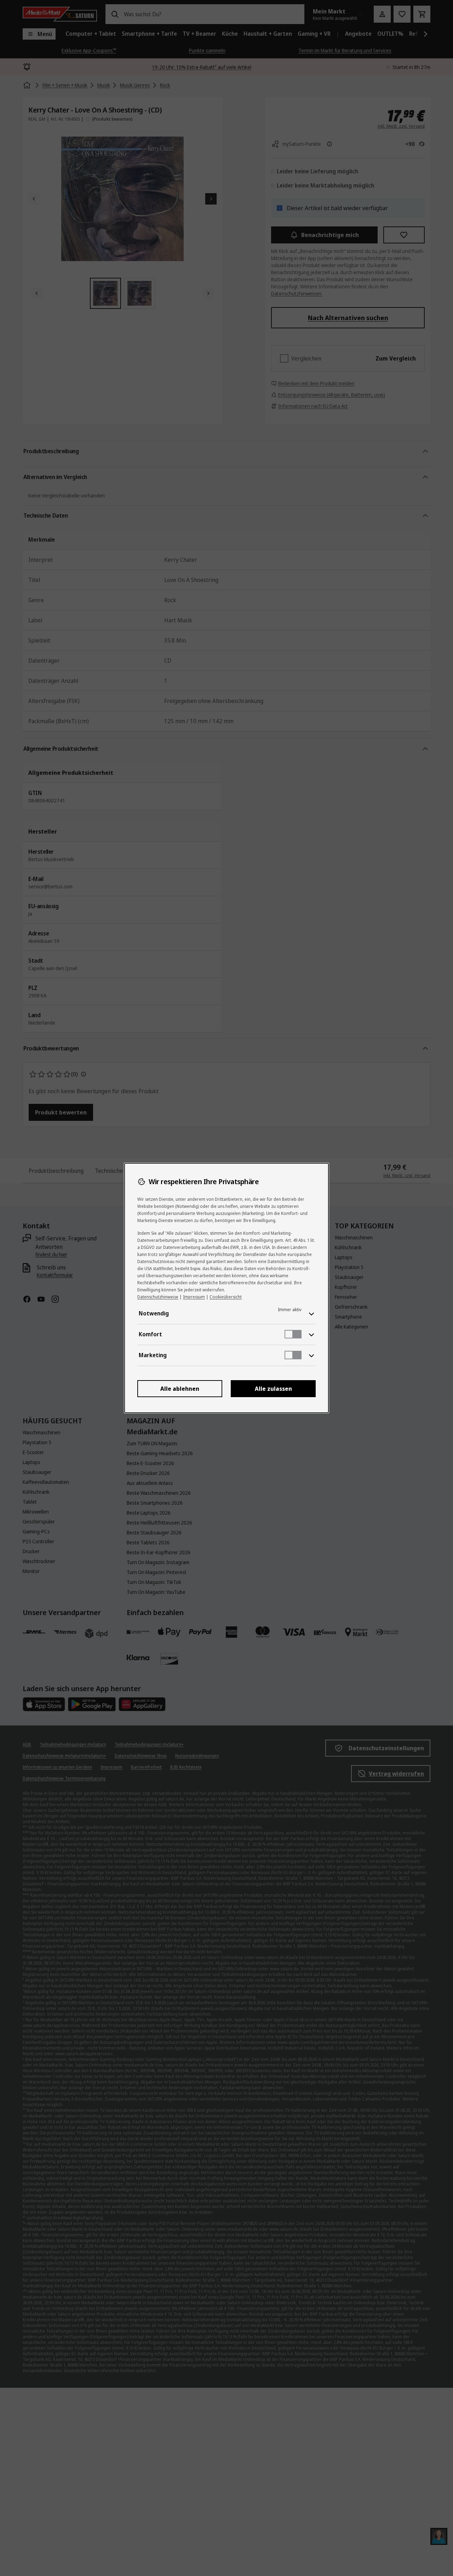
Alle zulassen (273, 1389)
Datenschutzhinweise (158, 1297)
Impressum (194, 1297)
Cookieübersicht (226, 1297)
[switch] (293, 1334)
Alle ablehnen (180, 1389)
